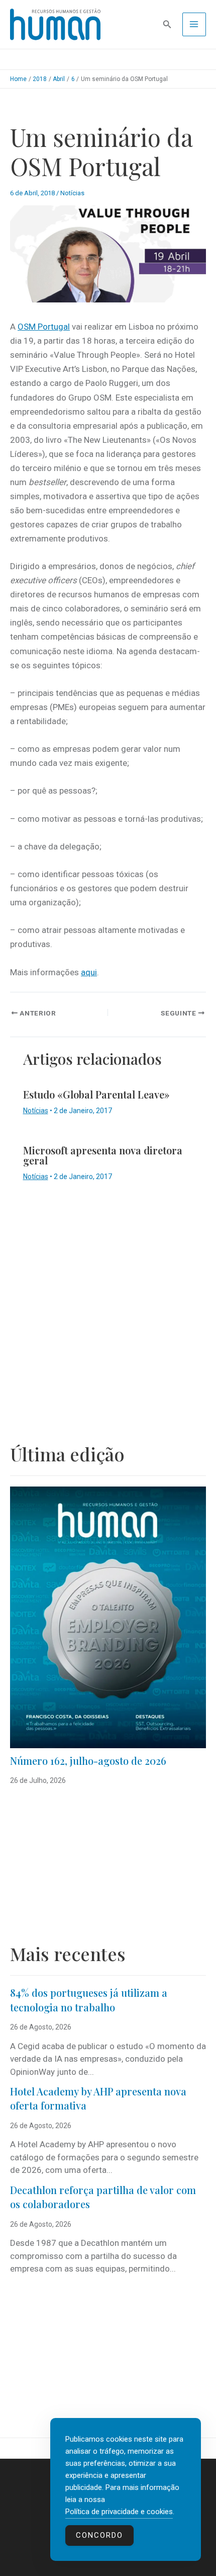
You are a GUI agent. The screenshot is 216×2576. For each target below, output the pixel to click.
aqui (89, 972)
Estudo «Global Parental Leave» (96, 1094)
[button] (167, 24)
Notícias (72, 193)
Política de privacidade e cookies (119, 2512)
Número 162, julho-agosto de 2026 (88, 1761)
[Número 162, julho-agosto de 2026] (108, 1617)
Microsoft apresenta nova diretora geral (103, 1155)
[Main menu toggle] (194, 25)
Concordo (99, 2535)
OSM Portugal (44, 327)
